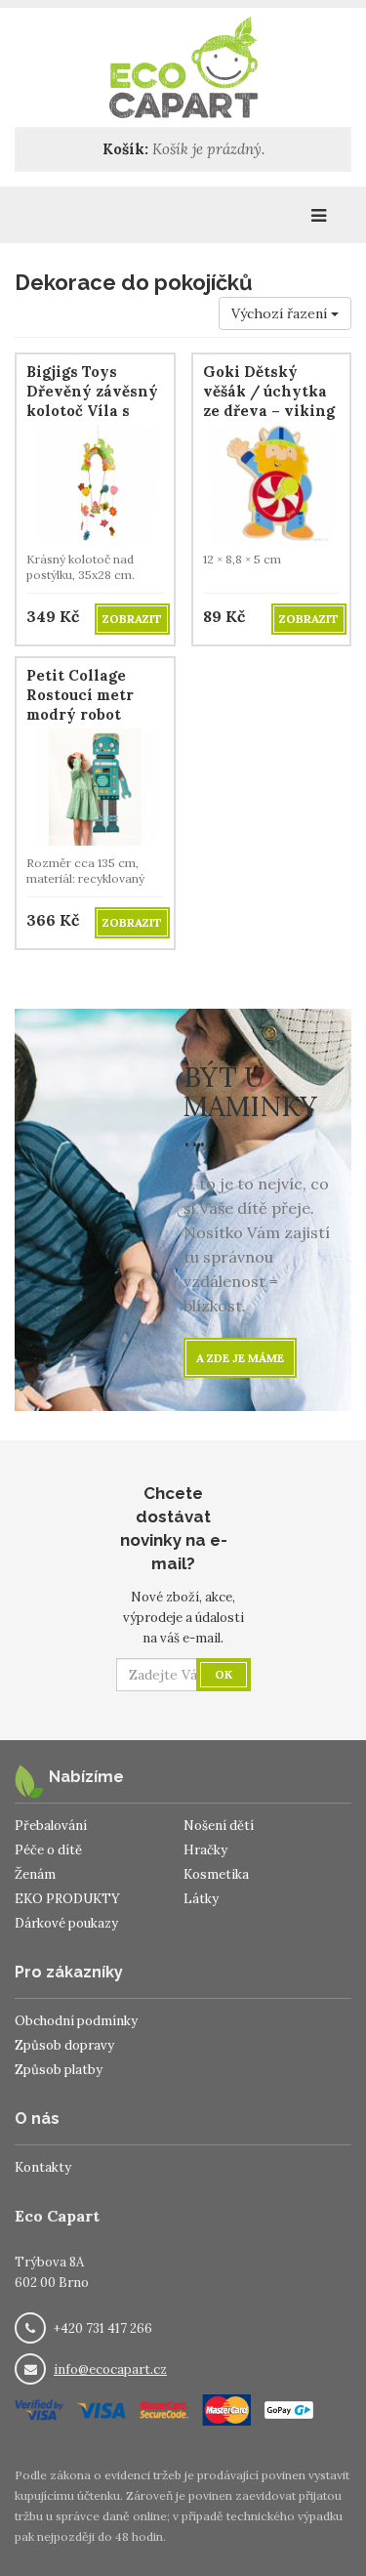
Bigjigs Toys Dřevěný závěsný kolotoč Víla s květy (92, 401)
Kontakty (43, 2167)
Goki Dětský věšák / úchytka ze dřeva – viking (269, 391)
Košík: (125, 149)
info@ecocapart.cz (110, 2369)
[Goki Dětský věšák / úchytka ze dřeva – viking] (272, 482)
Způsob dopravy (64, 2045)
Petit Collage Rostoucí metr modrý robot (80, 695)
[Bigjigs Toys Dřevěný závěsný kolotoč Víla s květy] (95, 482)
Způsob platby (59, 2070)
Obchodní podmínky (76, 2021)
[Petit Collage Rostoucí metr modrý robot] (95, 786)
